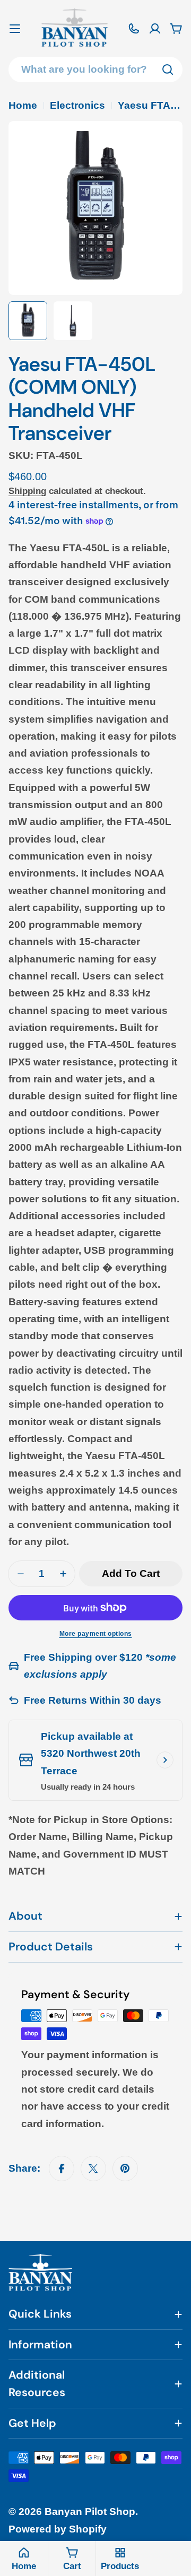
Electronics (77, 105)
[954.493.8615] (134, 29)
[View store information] (165, 1760)
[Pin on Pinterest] (125, 2169)
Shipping (27, 491)
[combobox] (95, 70)
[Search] (168, 70)
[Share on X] (93, 2169)
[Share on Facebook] (62, 2169)
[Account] (155, 29)
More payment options (96, 1634)
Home (23, 105)
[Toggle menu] (15, 29)
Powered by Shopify (58, 2529)
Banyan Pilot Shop (90, 2512)
